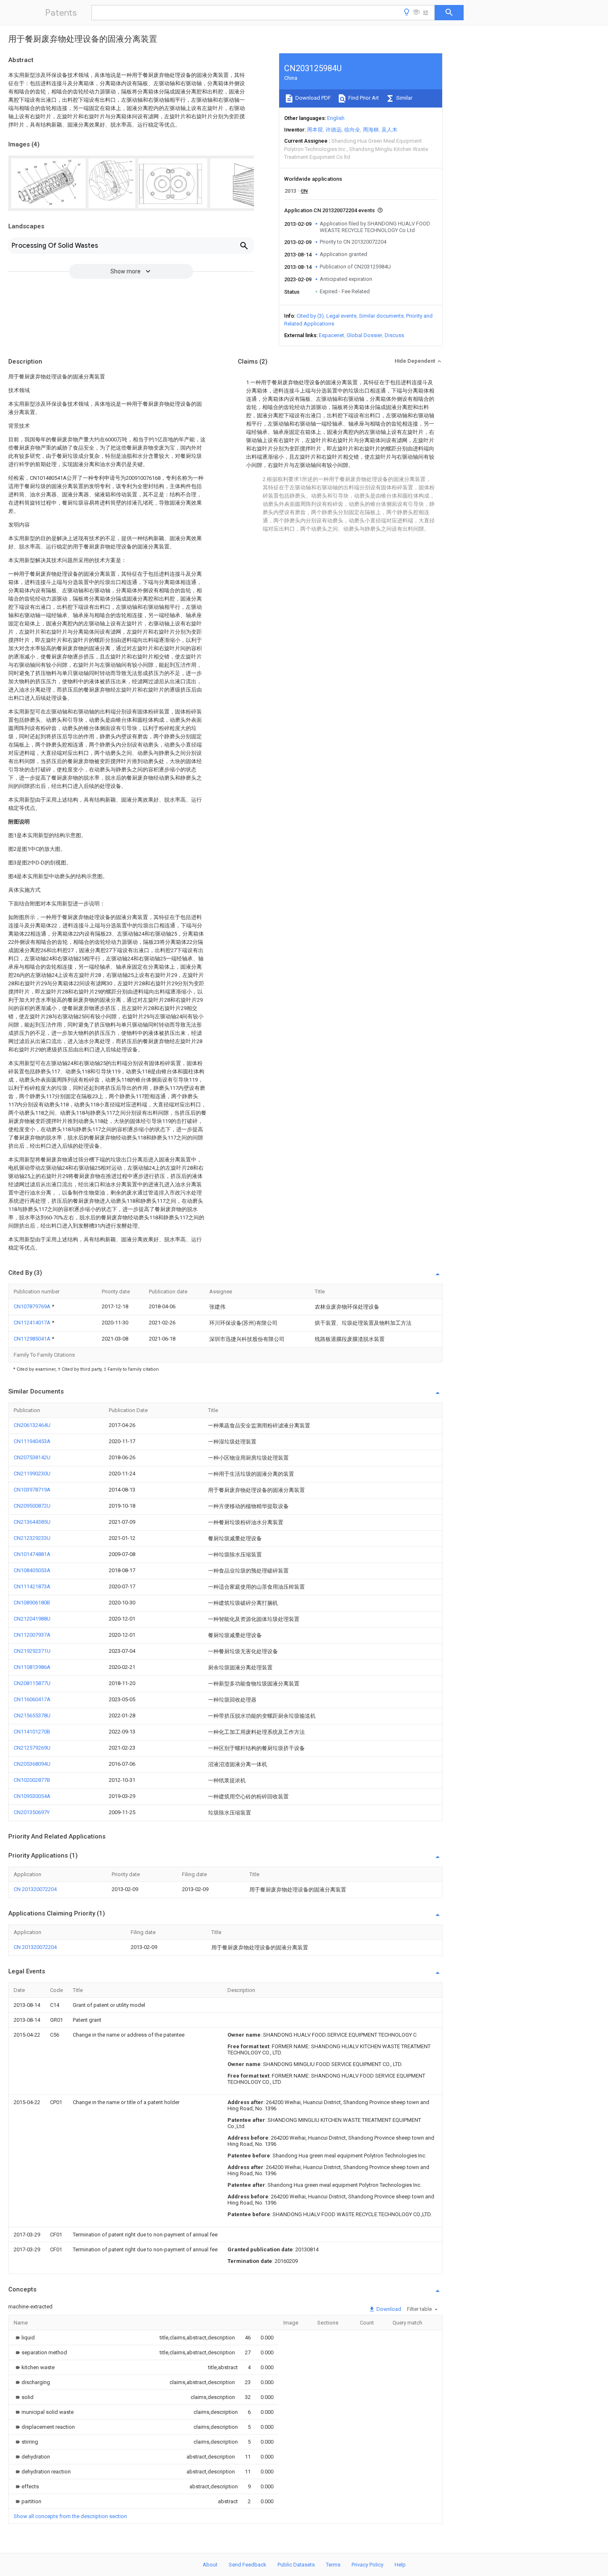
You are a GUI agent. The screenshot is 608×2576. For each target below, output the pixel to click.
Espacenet (332, 335)
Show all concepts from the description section (70, 2516)
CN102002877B (32, 1780)
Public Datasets (296, 2565)
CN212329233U (32, 1538)
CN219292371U (32, 1651)
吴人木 (389, 130)
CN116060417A (32, 1699)
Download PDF (312, 98)
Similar (404, 98)
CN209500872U (32, 1506)
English (336, 118)
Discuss (394, 335)
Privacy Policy (367, 2565)
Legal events (341, 316)
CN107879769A (33, 1306)
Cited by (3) (310, 316)
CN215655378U (32, 1715)
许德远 (334, 130)
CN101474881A (32, 1554)
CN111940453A (32, 1441)
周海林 (371, 130)
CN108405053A (32, 1570)
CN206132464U (32, 1425)
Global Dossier (364, 335)
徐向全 (352, 130)
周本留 (315, 130)
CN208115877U (32, 1683)
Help (400, 2565)
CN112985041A (33, 1339)
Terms (333, 2565)
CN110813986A (32, 1667)
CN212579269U (32, 1748)
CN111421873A (32, 1586)
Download (388, 2309)
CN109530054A (32, 1796)
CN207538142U (32, 1457)
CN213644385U (32, 1522)
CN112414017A (33, 1323)
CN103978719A (32, 1490)
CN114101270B (32, 1732)
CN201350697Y (32, 1812)
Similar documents (381, 316)
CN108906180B (32, 1603)
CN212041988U (32, 1619)
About (210, 2565)
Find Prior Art (363, 98)
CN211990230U (32, 1474)
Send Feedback (248, 2565)
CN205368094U (32, 1764)
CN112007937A (32, 1635)
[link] (24, 2338)
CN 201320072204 (35, 1889)
